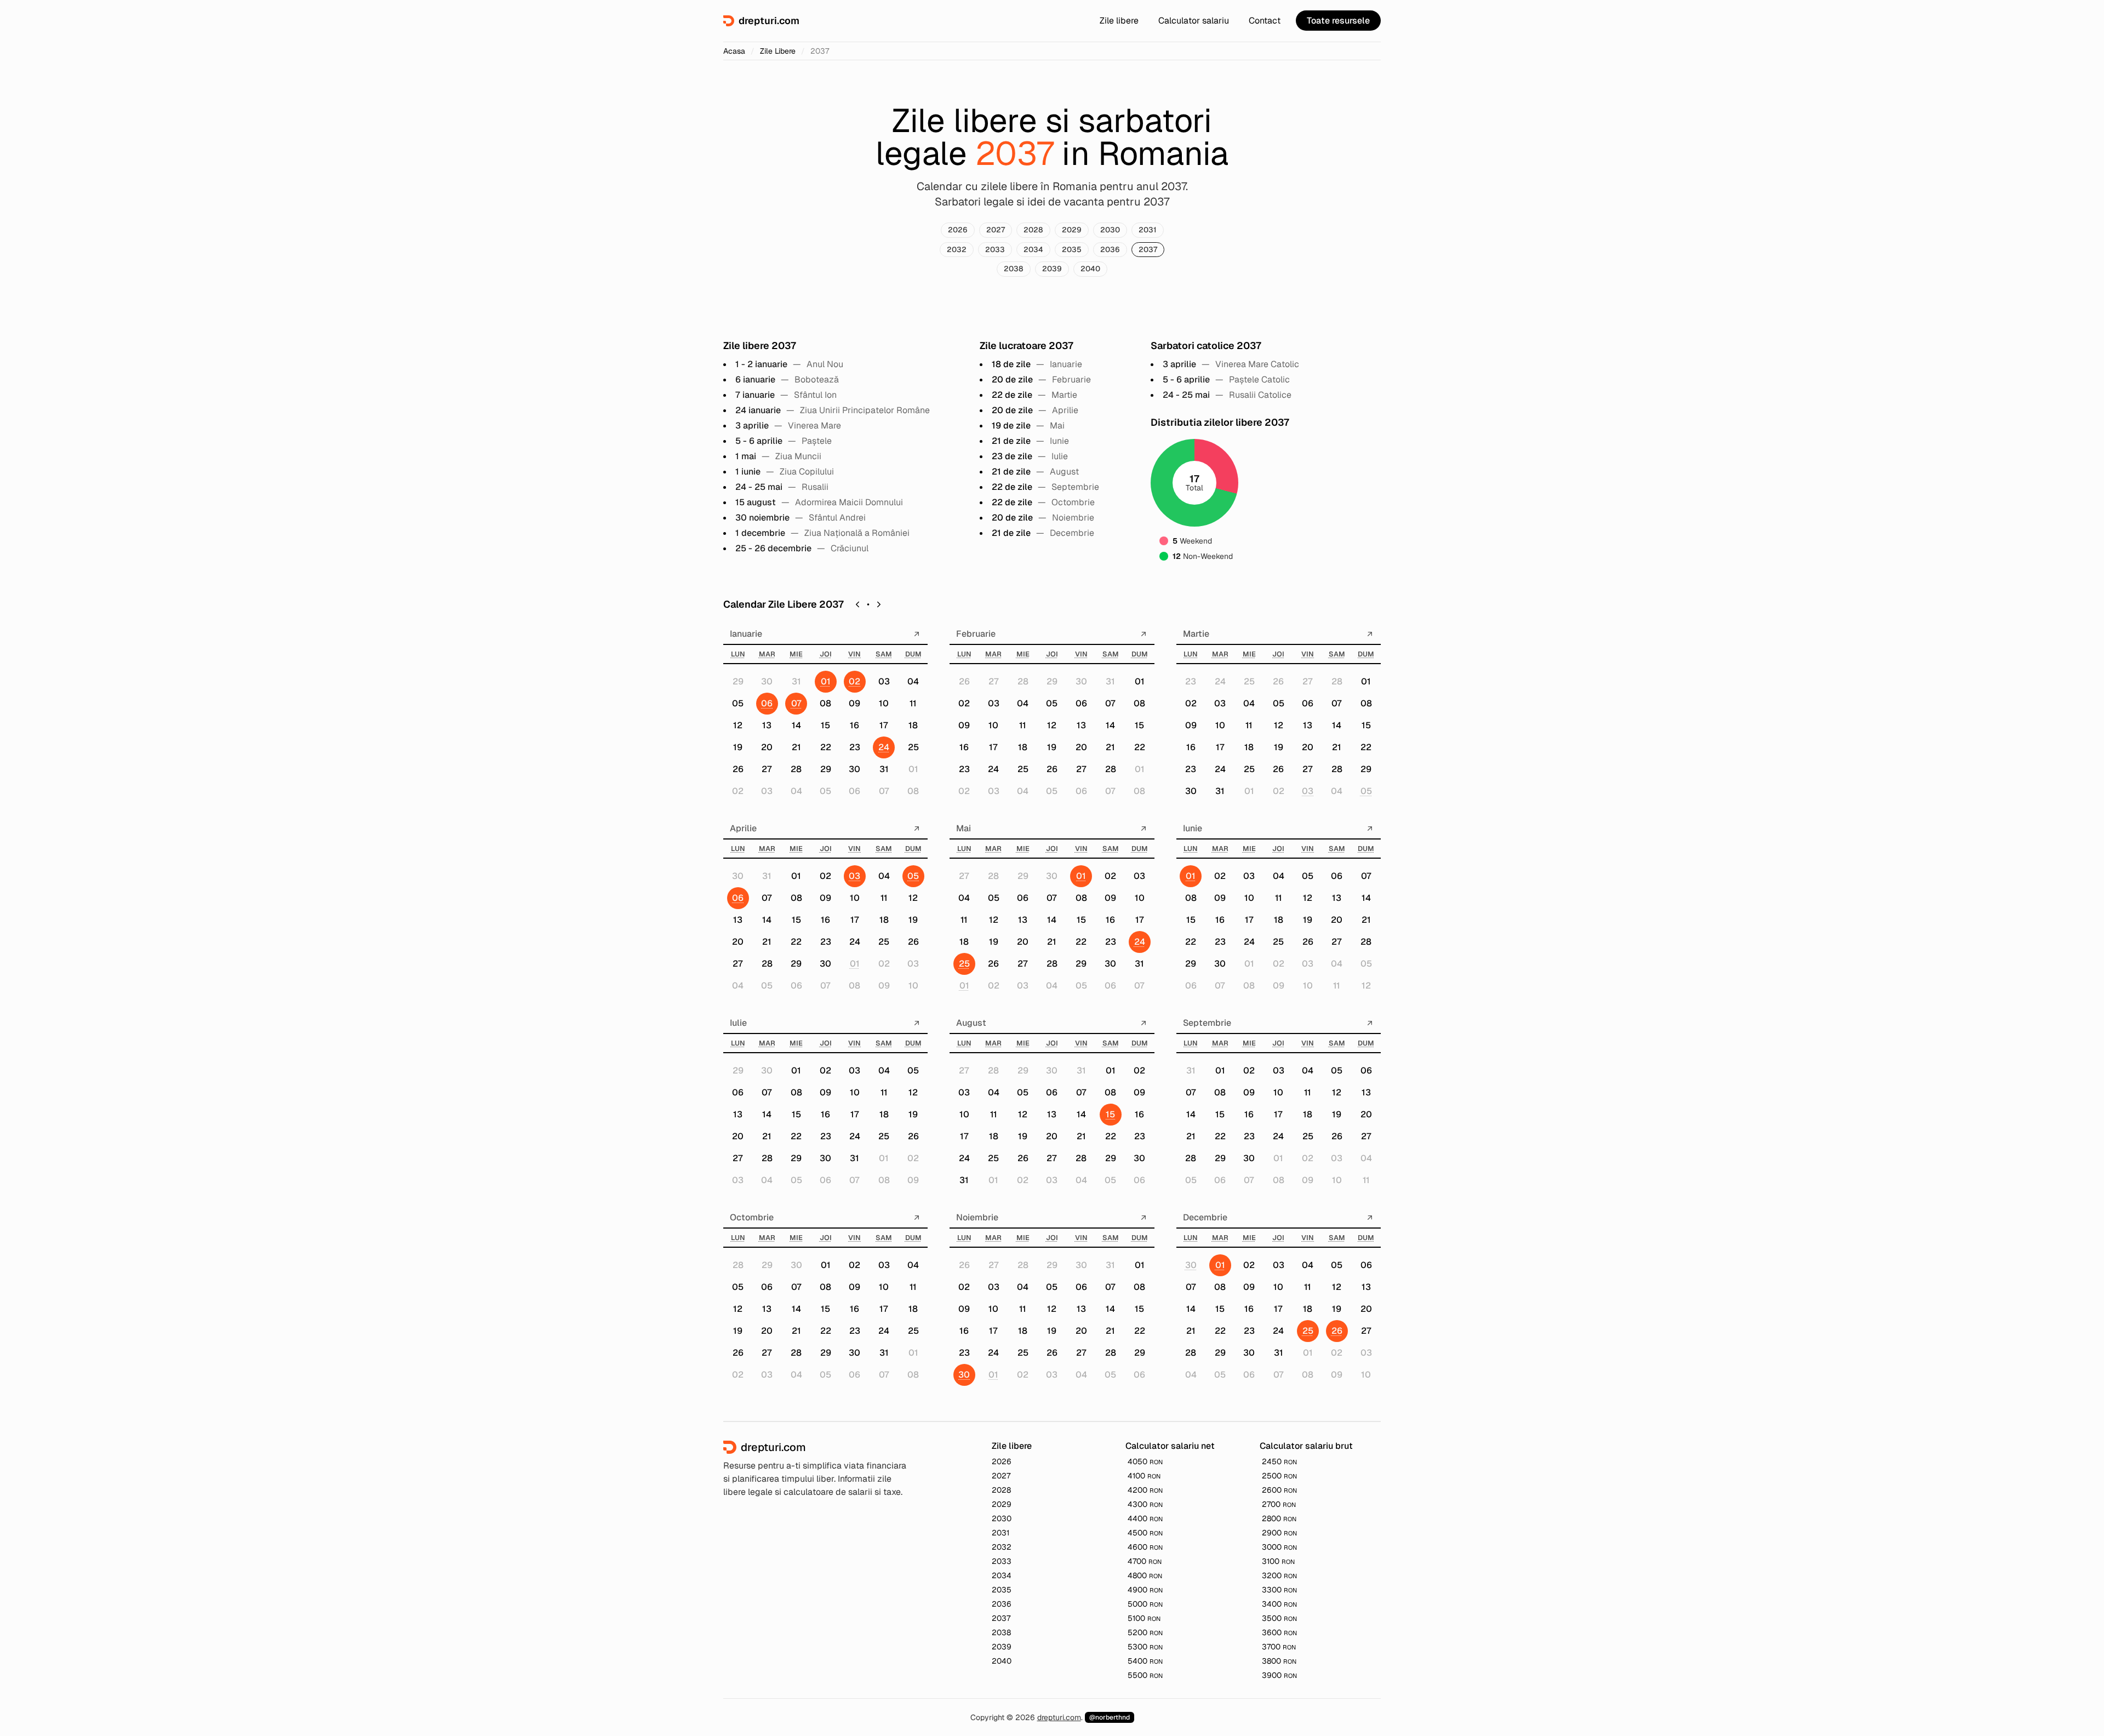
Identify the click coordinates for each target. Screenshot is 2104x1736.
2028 (1033, 230)
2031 (1148, 230)
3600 (1279, 1632)
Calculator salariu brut (1306, 1446)
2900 (1279, 1533)
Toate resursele (1338, 21)
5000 (1145, 1604)
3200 (1279, 1575)
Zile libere (1119, 21)
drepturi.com (1059, 1717)
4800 (1145, 1575)
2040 (1090, 269)
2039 (1052, 269)
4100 (1144, 1476)
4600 (1145, 1547)
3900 (1279, 1675)
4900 (1145, 1590)
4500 (1145, 1533)
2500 (1279, 1476)
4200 (1145, 1490)
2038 (1014, 269)
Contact (1265, 21)
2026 (958, 230)
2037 (1148, 249)
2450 (1279, 1461)
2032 (957, 249)
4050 (1145, 1461)
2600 (1279, 1490)
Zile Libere (778, 51)
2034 (1033, 249)
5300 (1145, 1647)
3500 (1279, 1618)
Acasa (734, 51)
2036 (1110, 249)
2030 (1110, 230)
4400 (1145, 1518)
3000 (1279, 1547)
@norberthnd (1110, 1717)
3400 (1279, 1604)
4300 (1145, 1504)
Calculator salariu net (1170, 1446)
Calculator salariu (1194, 21)
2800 (1279, 1518)
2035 (1072, 249)
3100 (1278, 1561)
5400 (1145, 1661)
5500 (1145, 1675)
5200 (1145, 1632)
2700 (1279, 1504)
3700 (1279, 1647)
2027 (996, 230)
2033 (995, 249)
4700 (1145, 1561)
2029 (1072, 230)
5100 (1144, 1618)
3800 (1279, 1661)
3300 (1279, 1590)
